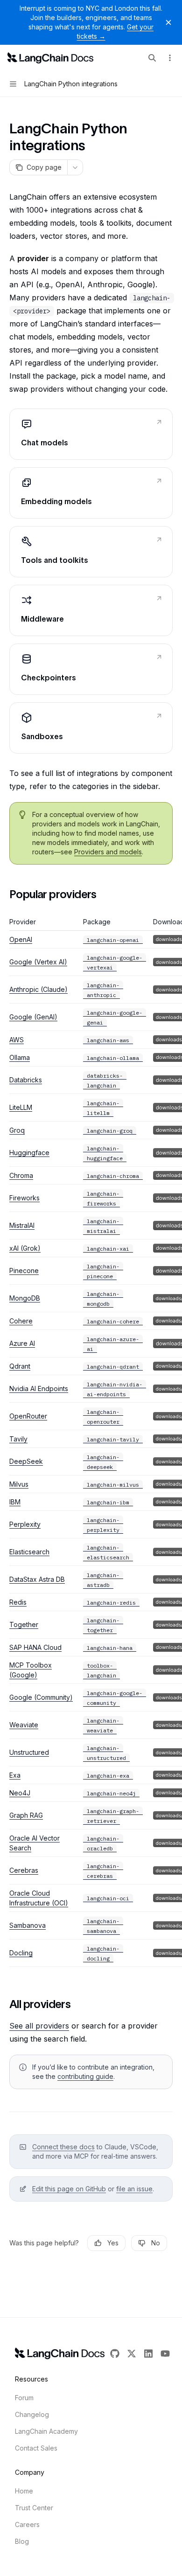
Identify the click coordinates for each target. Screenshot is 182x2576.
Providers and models (108, 852)
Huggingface (29, 1153)
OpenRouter (28, 1416)
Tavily (18, 1439)
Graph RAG (26, 1815)
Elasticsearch (29, 1552)
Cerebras (24, 1870)
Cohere (21, 1321)
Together (24, 1624)
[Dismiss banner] (168, 22)
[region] (91, 1442)
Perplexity (25, 1524)
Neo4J (20, 1793)
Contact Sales (36, 2448)
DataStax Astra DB (37, 1579)
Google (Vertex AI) (38, 962)
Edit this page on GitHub (69, 2189)
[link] (91, 434)
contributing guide (85, 2076)
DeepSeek (26, 1461)
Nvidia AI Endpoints (39, 1388)
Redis (18, 1602)
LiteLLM (21, 1107)
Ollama (20, 1057)
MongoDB (25, 1298)
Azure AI (22, 1343)
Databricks (26, 1080)
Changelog (32, 2414)
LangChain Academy (46, 2431)
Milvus (19, 1484)
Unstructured (29, 1752)
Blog (22, 2541)
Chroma (21, 1175)
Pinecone (24, 1271)
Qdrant (20, 1366)
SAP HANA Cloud (35, 1647)
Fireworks (24, 1198)
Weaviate (24, 1725)
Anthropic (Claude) (38, 989)
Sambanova (28, 1925)
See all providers (39, 2026)
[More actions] (170, 58)
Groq (17, 1130)
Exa (15, 1775)
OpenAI (21, 939)
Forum (24, 2398)
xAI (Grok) (25, 1248)
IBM (15, 1502)
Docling (21, 1953)
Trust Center (34, 2508)
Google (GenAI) (33, 1017)
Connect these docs (63, 2147)
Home (24, 2491)
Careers (27, 2524)
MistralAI (22, 1225)
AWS (17, 1040)
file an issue (134, 2189)
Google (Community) (41, 1697)
